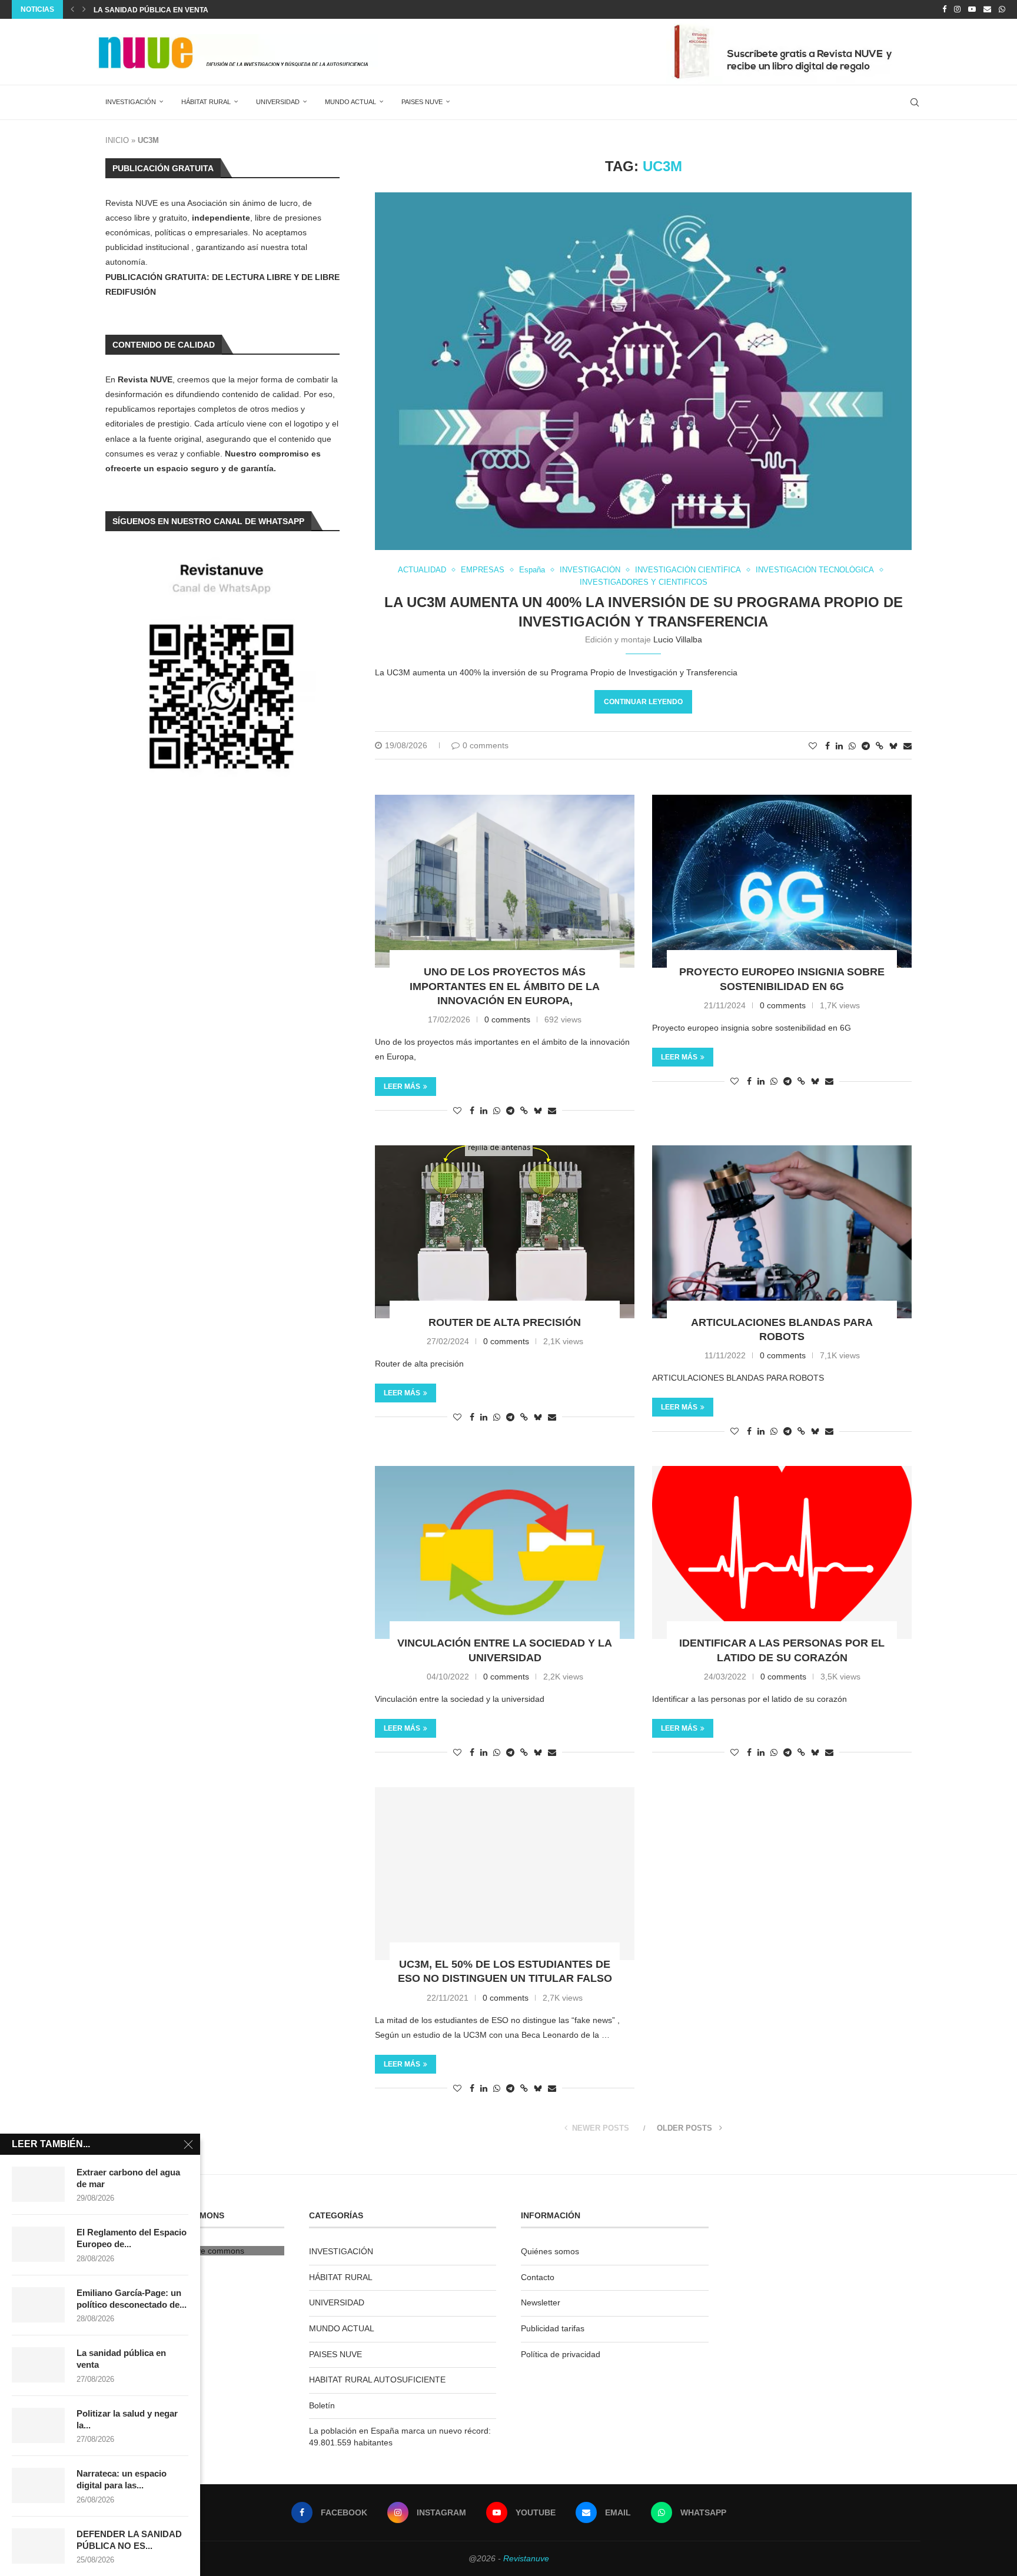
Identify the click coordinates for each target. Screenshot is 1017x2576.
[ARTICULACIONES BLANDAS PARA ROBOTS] (782, 1232)
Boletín (322, 2405)
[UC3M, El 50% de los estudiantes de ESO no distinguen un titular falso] (505, 1874)
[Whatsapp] (1002, 9)
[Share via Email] (908, 746)
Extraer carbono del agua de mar (128, 2178)
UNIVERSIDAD (278, 102)
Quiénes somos (550, 2251)
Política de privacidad (561, 2354)
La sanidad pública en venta (151, 10)
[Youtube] (972, 9)
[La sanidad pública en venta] (38, 2365)
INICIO (117, 140)
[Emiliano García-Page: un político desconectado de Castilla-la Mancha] (38, 2305)
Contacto (538, 2277)
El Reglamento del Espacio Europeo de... (132, 2238)
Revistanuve (526, 2558)
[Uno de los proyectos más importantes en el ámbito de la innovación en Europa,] (505, 881)
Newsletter (541, 2302)
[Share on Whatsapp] (852, 746)
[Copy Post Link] (880, 746)
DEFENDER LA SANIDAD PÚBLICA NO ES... (129, 2540)
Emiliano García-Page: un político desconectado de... (132, 2299)
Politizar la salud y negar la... (127, 2419)
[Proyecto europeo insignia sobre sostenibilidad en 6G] (782, 881)
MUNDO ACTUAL (350, 102)
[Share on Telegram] (866, 746)
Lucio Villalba (678, 639)
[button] (72, 9)
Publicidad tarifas (553, 2328)
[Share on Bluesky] (893, 746)
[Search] (915, 102)
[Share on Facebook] (827, 746)
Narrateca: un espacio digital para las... (122, 2479)
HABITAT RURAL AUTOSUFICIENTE (377, 2380)
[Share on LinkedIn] (839, 746)
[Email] (987, 9)
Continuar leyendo (643, 702)
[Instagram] (957, 9)
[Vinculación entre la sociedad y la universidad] (505, 1552)
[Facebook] (944, 9)
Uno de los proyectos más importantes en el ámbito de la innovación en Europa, (505, 986)
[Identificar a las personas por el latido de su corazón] (782, 1552)
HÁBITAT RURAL (206, 102)
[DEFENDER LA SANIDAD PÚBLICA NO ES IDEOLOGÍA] (38, 2546)
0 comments (486, 745)
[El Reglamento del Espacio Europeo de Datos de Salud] (38, 2244)
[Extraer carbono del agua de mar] (38, 2184)
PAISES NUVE (422, 102)
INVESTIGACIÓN (131, 102)
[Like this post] (813, 746)
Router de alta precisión (505, 1322)
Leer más (402, 1087)
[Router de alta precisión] (505, 1232)
